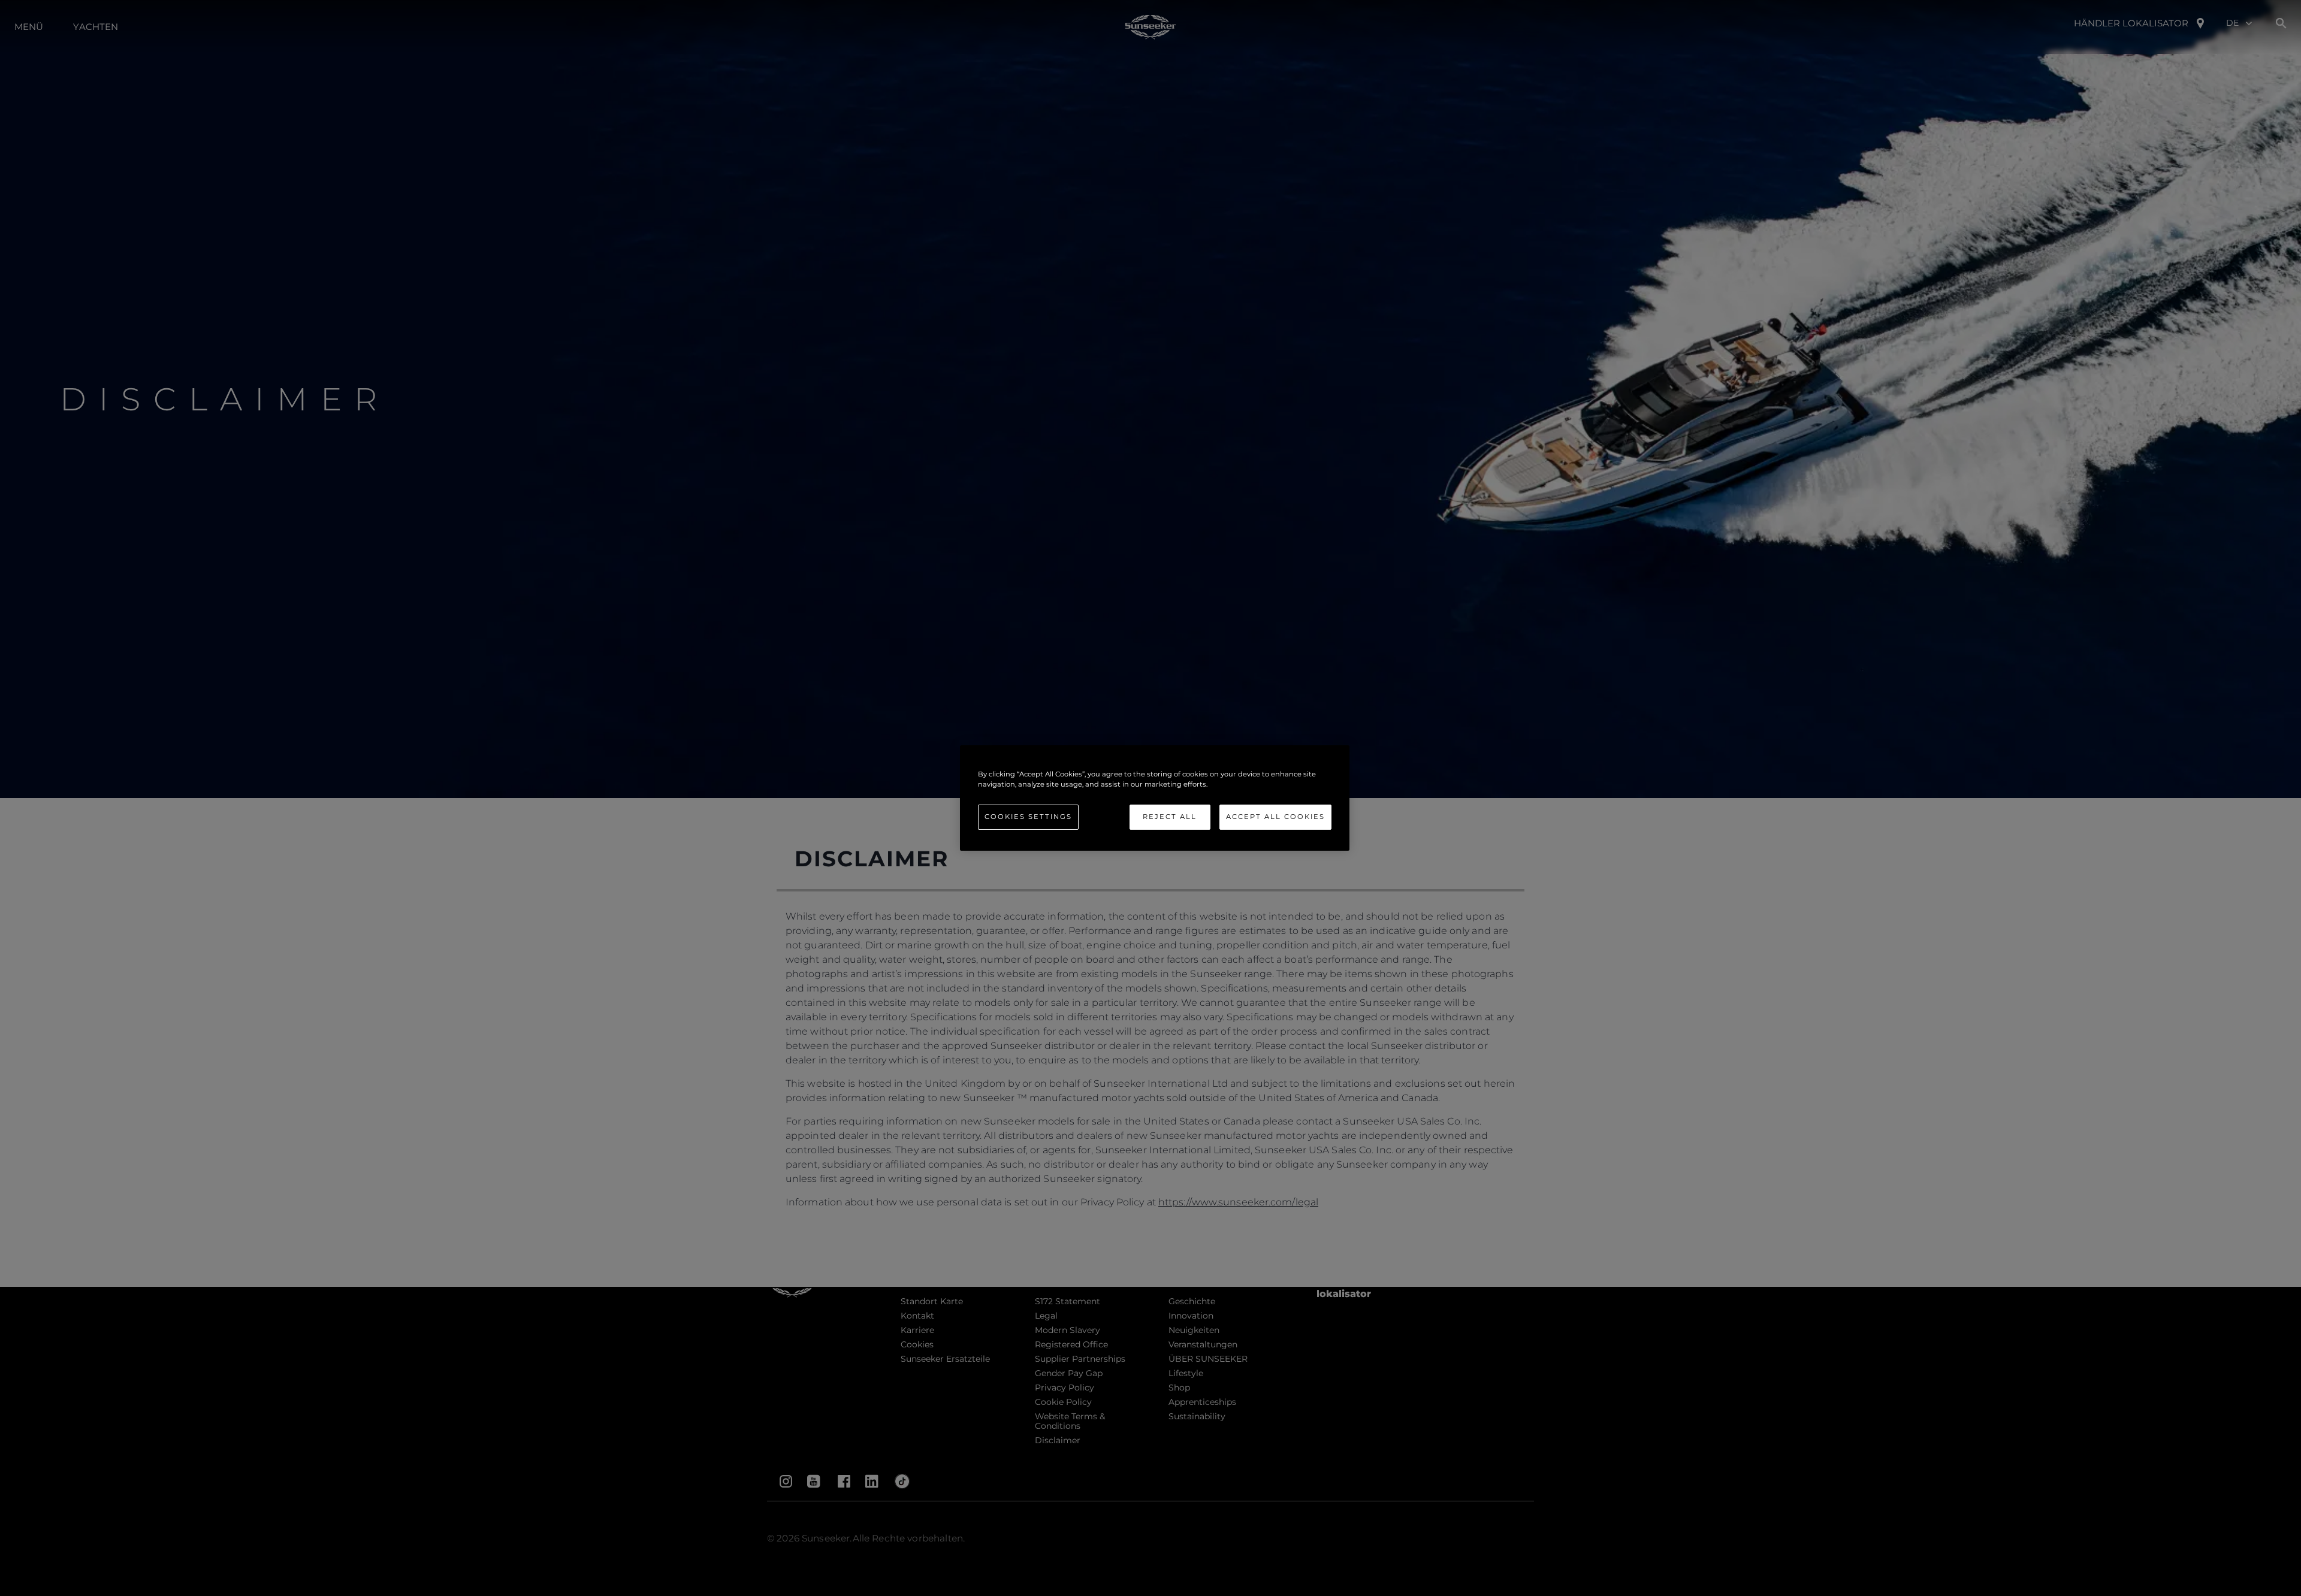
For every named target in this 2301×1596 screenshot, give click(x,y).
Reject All (1170, 817)
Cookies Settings (1028, 817)
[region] (1155, 798)
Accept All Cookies (1275, 817)
